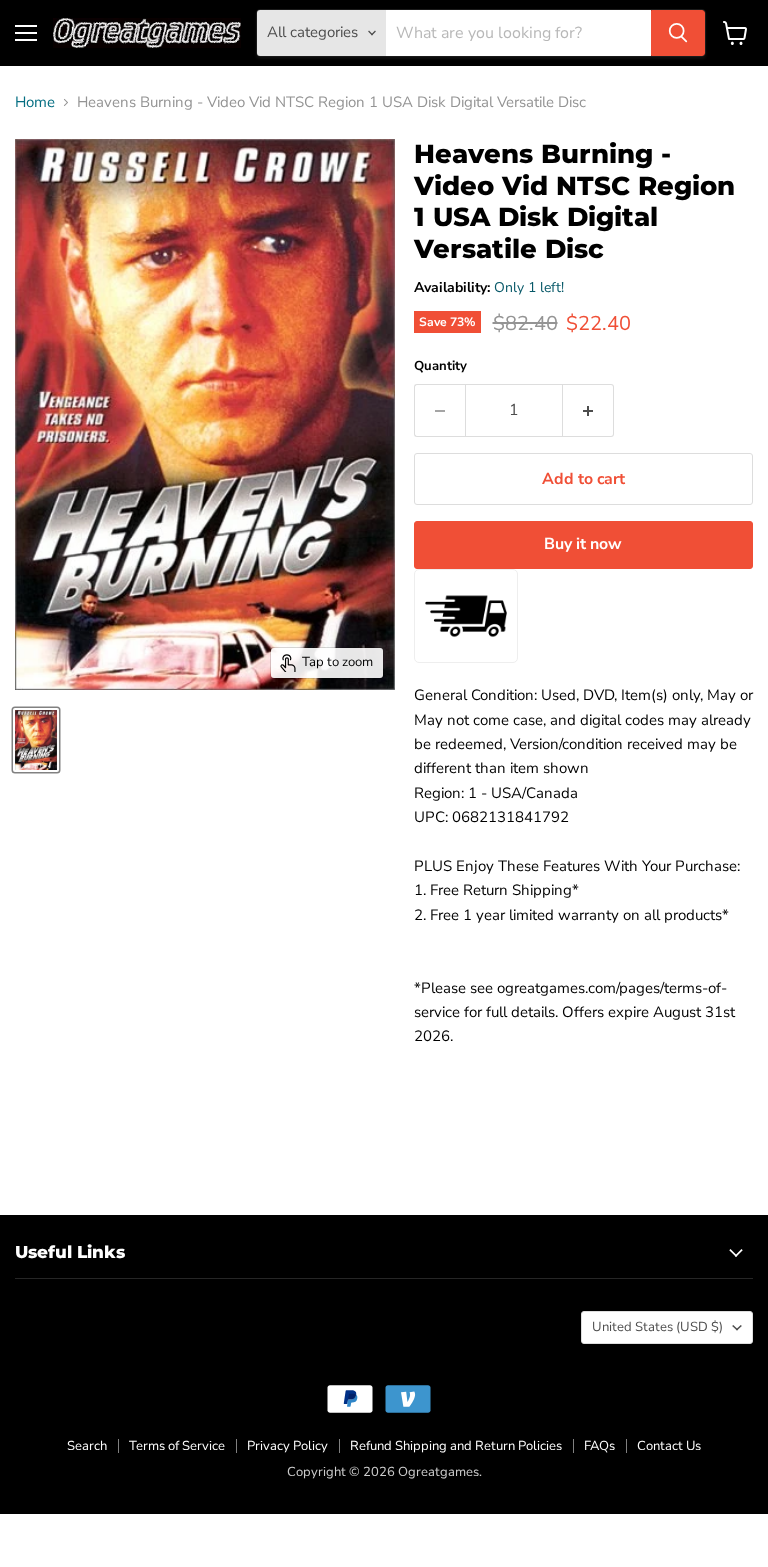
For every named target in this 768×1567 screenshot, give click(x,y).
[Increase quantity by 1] (588, 410)
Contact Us (669, 1446)
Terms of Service (177, 1446)
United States (657, 1327)
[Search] (678, 33)
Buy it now (583, 544)
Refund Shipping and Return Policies (456, 1446)
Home (35, 102)
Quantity (440, 366)
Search (87, 1446)
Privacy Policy (287, 1446)
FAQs (599, 1446)
